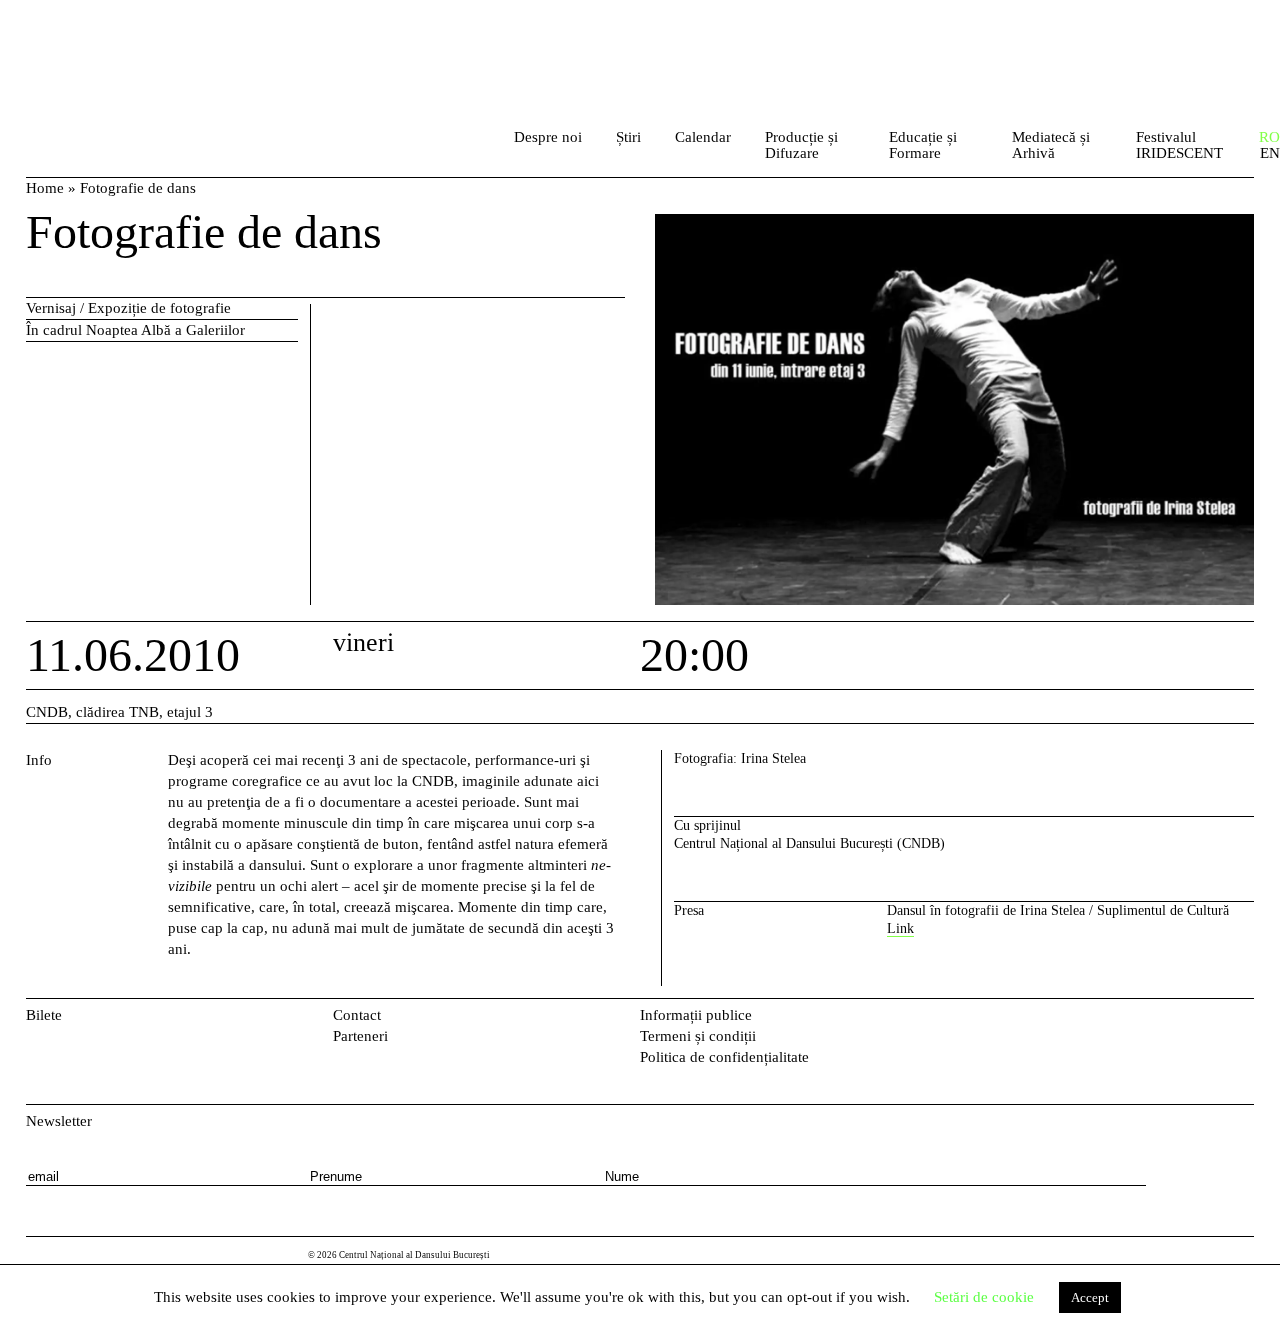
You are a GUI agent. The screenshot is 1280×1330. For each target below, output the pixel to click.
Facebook (1211, 1019)
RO (1269, 137)
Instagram (1243, 1019)
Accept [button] (1090, 1297)
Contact (357, 1015)
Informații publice (696, 1015)
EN (1270, 153)
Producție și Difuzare (801, 145)
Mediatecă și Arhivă (1051, 145)
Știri (628, 137)
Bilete (44, 1015)
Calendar (703, 137)
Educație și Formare (923, 145)
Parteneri (360, 1036)
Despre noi (548, 137)
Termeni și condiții (698, 1036)
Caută (471, 142)
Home (45, 188)
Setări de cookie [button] (984, 1297)
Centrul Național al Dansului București (115, 39)
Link (900, 928)
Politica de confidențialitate (724, 1057)
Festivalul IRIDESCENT (1179, 145)
